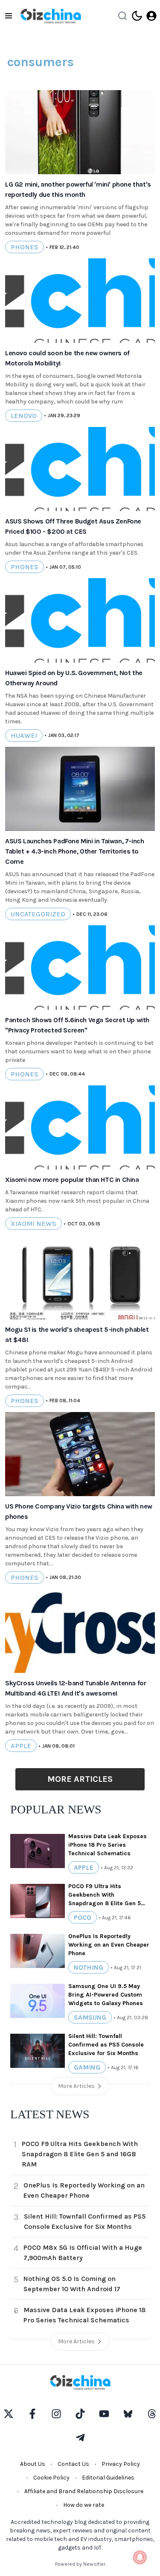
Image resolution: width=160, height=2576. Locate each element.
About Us (33, 2464)
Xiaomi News (33, 1224)
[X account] (9, 2414)
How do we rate (84, 2505)
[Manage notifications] (140, 2557)
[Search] (122, 16)
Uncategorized (38, 914)
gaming (87, 2067)
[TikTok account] (80, 2414)
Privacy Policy (121, 2464)
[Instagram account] (56, 2414)
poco (83, 1917)
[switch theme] (137, 16)
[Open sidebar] (9, 16)
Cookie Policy (51, 2478)
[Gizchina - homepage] (51, 16)
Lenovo (24, 416)
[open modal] (151, 16)
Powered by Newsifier (80, 2564)
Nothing (89, 1967)
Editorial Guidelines (108, 2478)
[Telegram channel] (80, 2438)
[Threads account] (152, 2414)
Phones (25, 247)
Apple (21, 1746)
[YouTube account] (104, 2414)
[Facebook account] (32, 2414)
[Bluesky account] (128, 2414)
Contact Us (73, 2464)
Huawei (24, 735)
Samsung (90, 2017)
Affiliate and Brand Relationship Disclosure (84, 2491)
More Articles (80, 1779)
